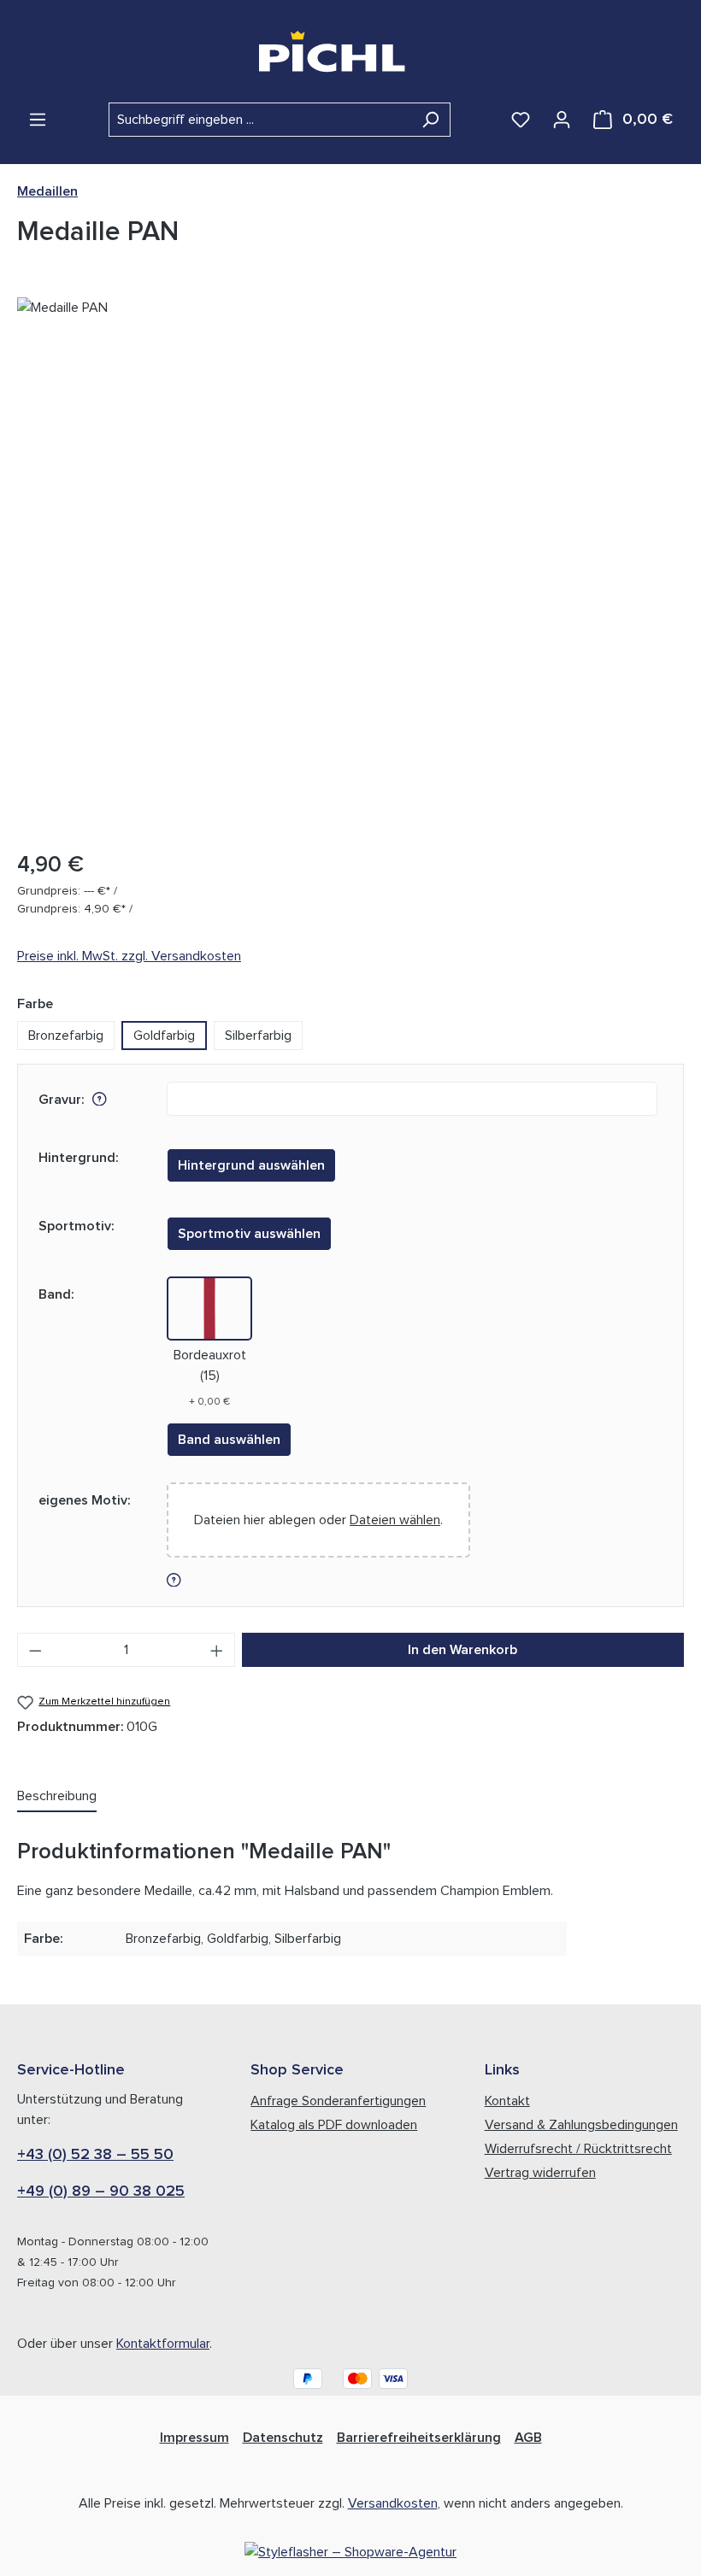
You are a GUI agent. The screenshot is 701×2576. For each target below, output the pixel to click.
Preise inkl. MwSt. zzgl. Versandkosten (129, 956)
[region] (350, 566)
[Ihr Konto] (562, 120)
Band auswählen (229, 1440)
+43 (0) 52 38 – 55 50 (95, 2155)
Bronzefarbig (66, 1036)
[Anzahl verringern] (35, 1650)
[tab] (57, 1797)
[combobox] (260, 120)
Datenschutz (283, 2438)
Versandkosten (393, 2503)
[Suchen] (430, 120)
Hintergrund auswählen (251, 1165)
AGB (528, 2438)
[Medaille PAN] (350, 566)
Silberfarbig (258, 1036)
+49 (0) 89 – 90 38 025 (101, 2192)
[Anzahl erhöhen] (217, 1650)
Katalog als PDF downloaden (334, 2125)
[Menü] (38, 120)
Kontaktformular (163, 2344)
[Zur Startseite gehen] (350, 51)
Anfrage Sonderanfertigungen (338, 2101)
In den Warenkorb (462, 1650)
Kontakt (507, 2101)
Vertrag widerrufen (540, 2173)
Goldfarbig (164, 1036)
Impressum (194, 2438)
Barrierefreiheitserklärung (419, 2438)
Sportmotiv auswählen (249, 1234)
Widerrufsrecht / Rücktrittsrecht (578, 2149)
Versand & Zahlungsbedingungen (581, 2125)
